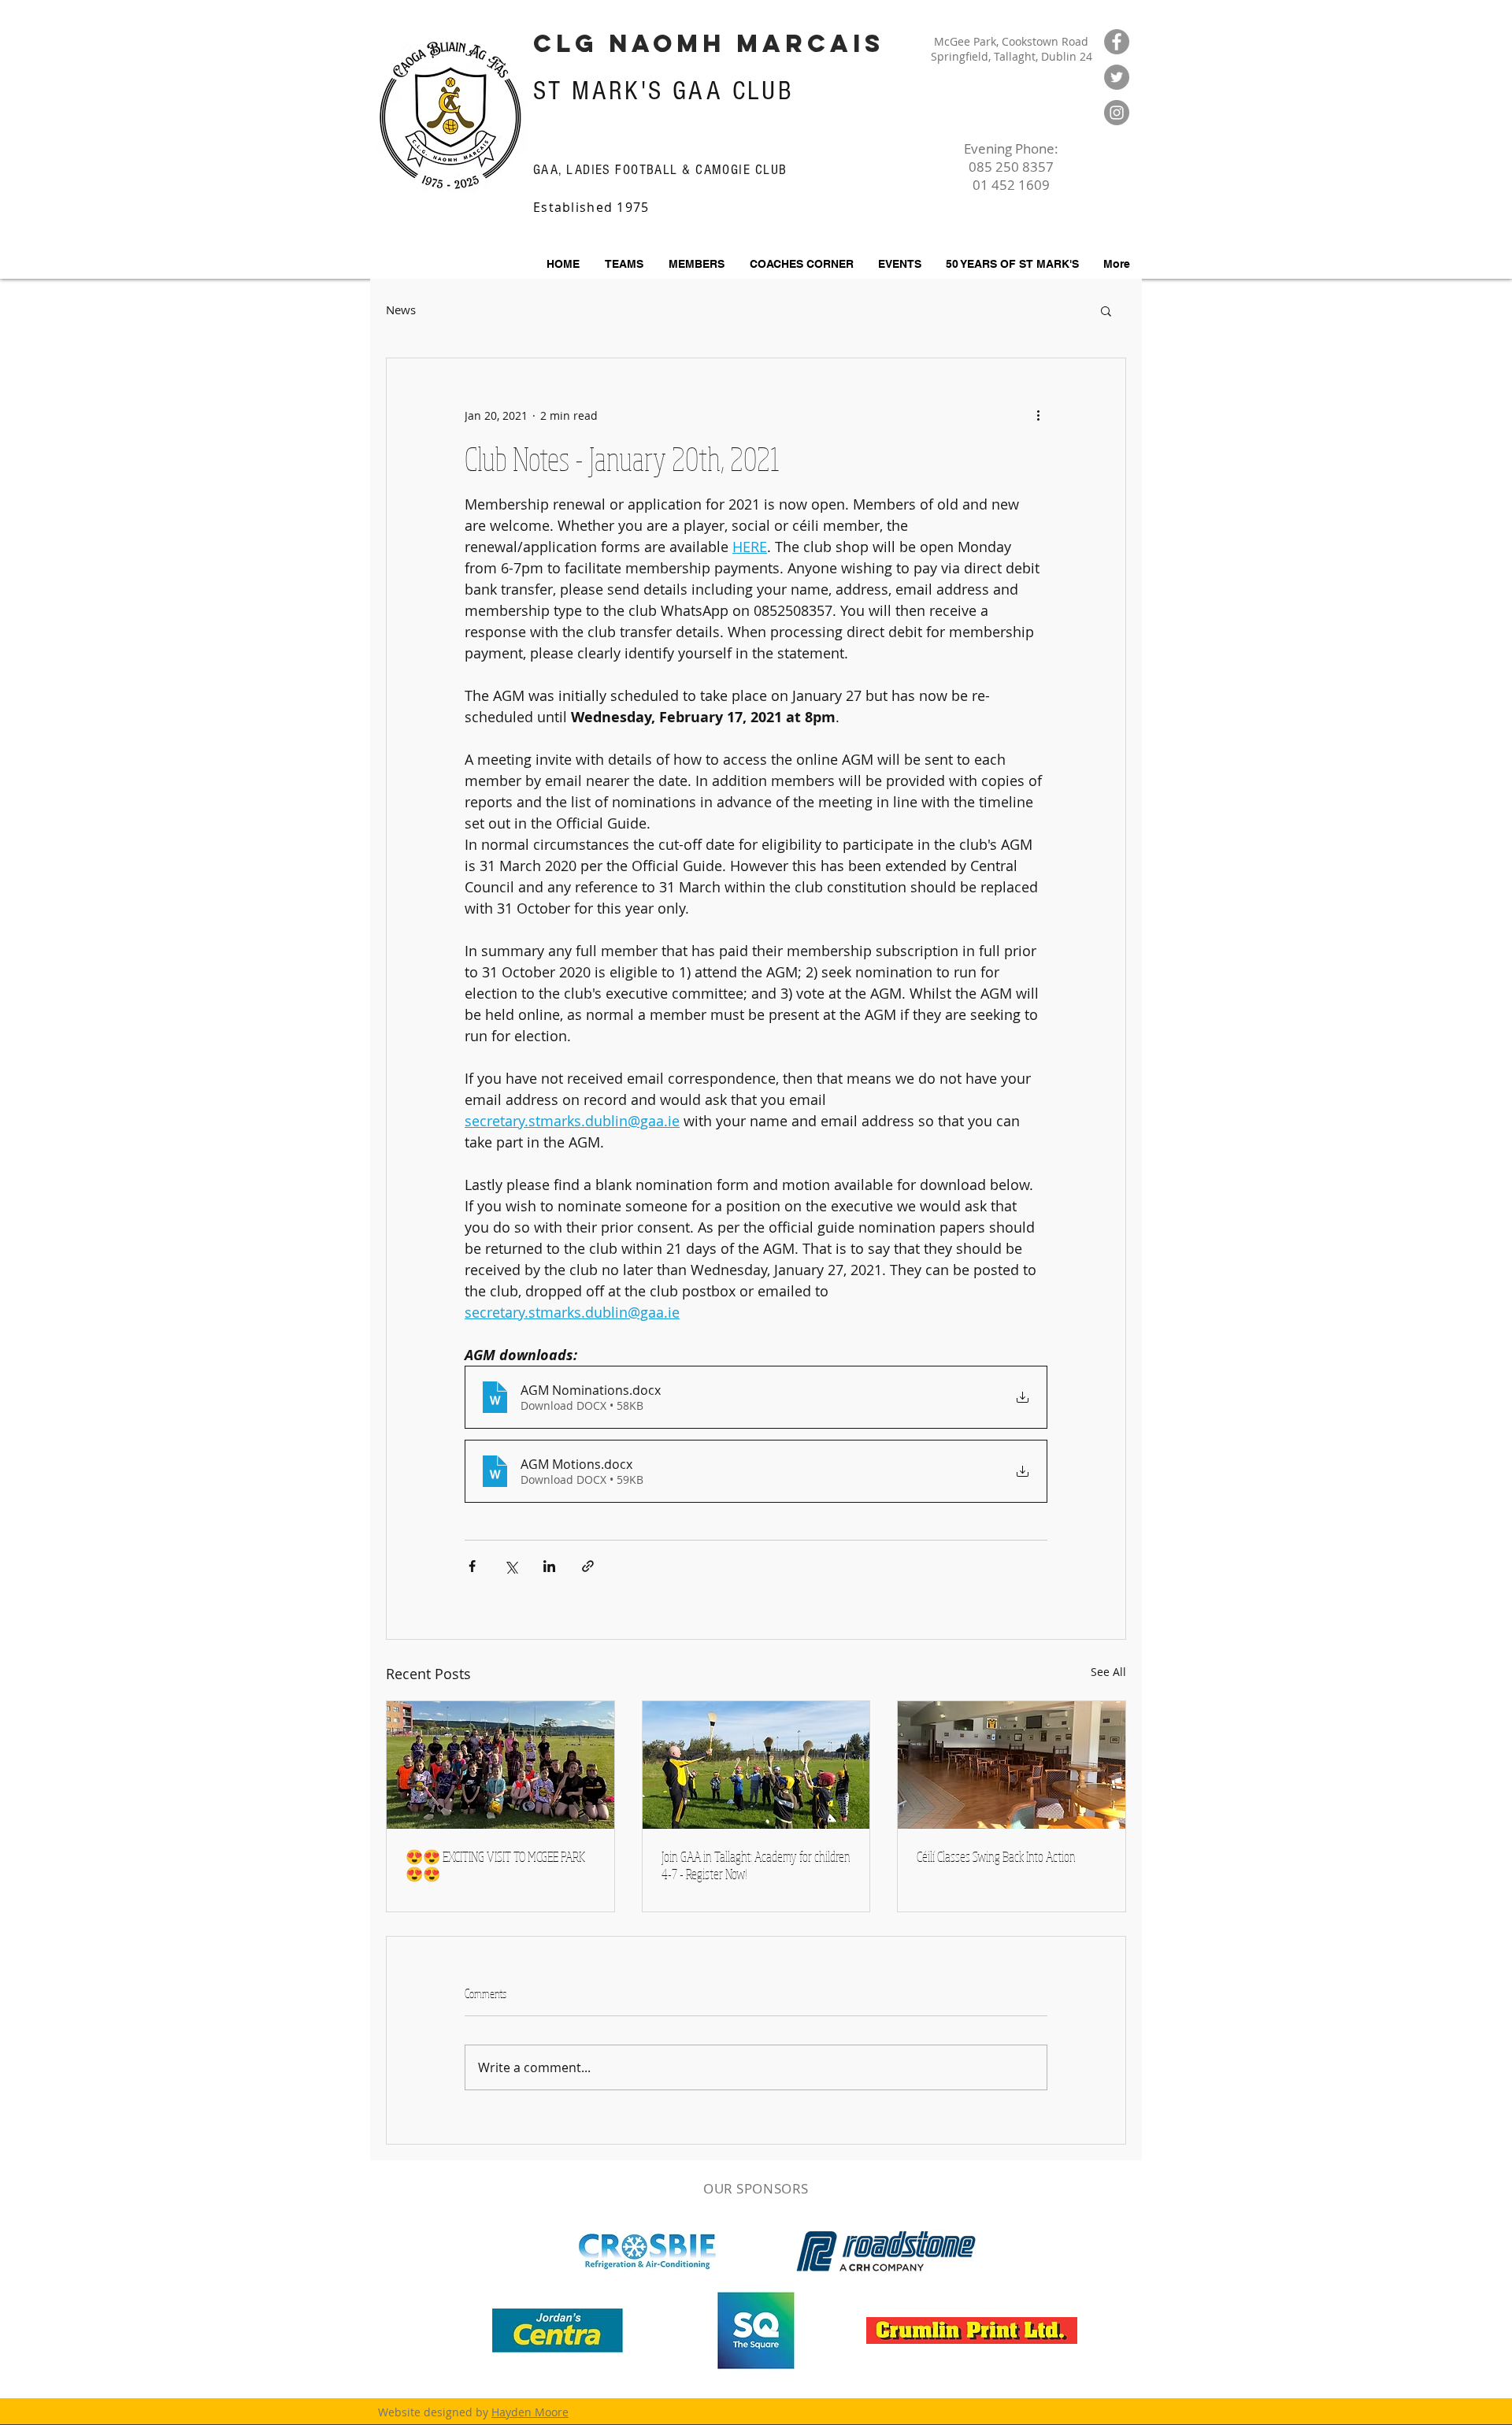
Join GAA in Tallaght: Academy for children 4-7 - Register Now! (756, 1865)
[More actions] (1038, 415)
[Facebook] (1117, 42)
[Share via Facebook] (472, 1566)
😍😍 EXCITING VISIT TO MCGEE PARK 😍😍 (495, 1865)
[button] (696, 264)
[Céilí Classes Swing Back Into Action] (1012, 1765)
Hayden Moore (530, 2412)
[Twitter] (1117, 77)
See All (1108, 1672)
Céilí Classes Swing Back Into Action (996, 1856)
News (401, 310)
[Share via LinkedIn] (549, 1566)
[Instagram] (1117, 113)
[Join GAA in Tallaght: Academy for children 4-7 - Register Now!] (756, 1765)
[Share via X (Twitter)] (511, 1566)
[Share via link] (588, 1566)
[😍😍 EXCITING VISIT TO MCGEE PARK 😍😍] (500, 1765)
